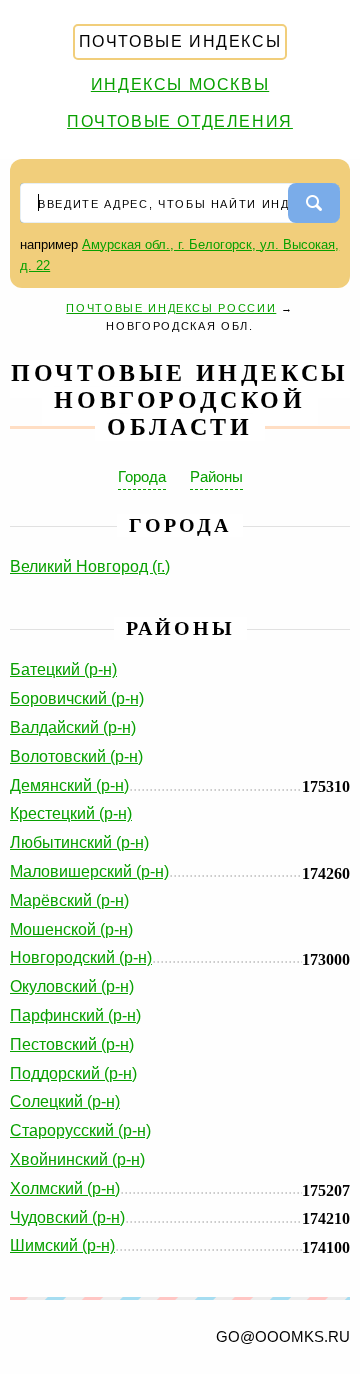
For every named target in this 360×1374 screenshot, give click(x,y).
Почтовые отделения (180, 121)
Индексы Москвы (180, 84)
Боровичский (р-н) (77, 698)
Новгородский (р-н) (81, 957)
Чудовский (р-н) (67, 1217)
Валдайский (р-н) (73, 727)
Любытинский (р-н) (79, 842)
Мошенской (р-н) (71, 929)
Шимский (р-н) (62, 1245)
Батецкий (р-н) (63, 669)
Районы (216, 476)
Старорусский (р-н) (80, 1130)
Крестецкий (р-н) (71, 813)
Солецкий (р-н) (65, 1101)
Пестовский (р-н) (72, 1044)
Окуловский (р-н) (72, 986)
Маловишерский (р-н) (89, 871)
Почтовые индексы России (171, 308)
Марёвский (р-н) (69, 900)
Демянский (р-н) (69, 785)
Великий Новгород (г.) (90, 566)
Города (142, 476)
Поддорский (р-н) (73, 1073)
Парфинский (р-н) (75, 1015)
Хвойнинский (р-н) (77, 1159)
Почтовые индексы (180, 41)
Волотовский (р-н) (76, 756)
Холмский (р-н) (65, 1188)
